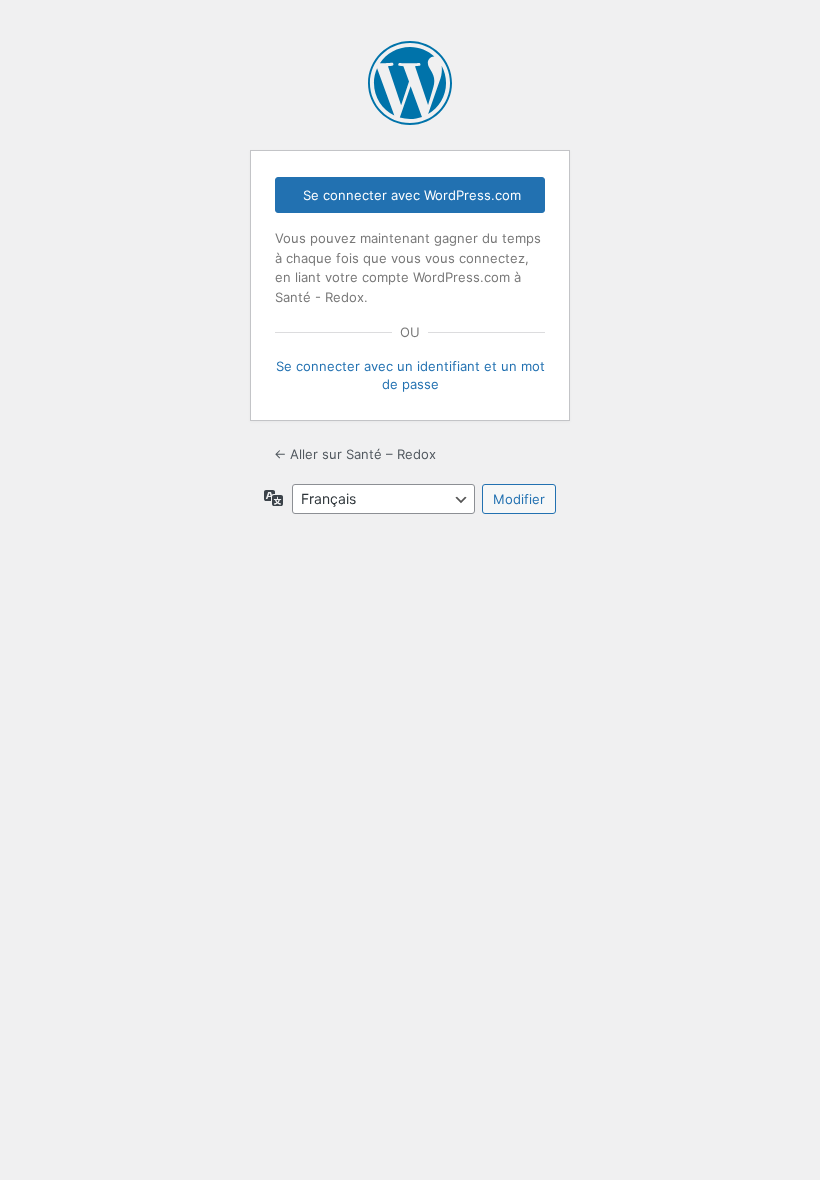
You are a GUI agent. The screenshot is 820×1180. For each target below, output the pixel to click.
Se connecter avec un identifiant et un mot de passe (410, 375)
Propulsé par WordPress (410, 83)
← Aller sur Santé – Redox (355, 454)
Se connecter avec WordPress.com (412, 195)
